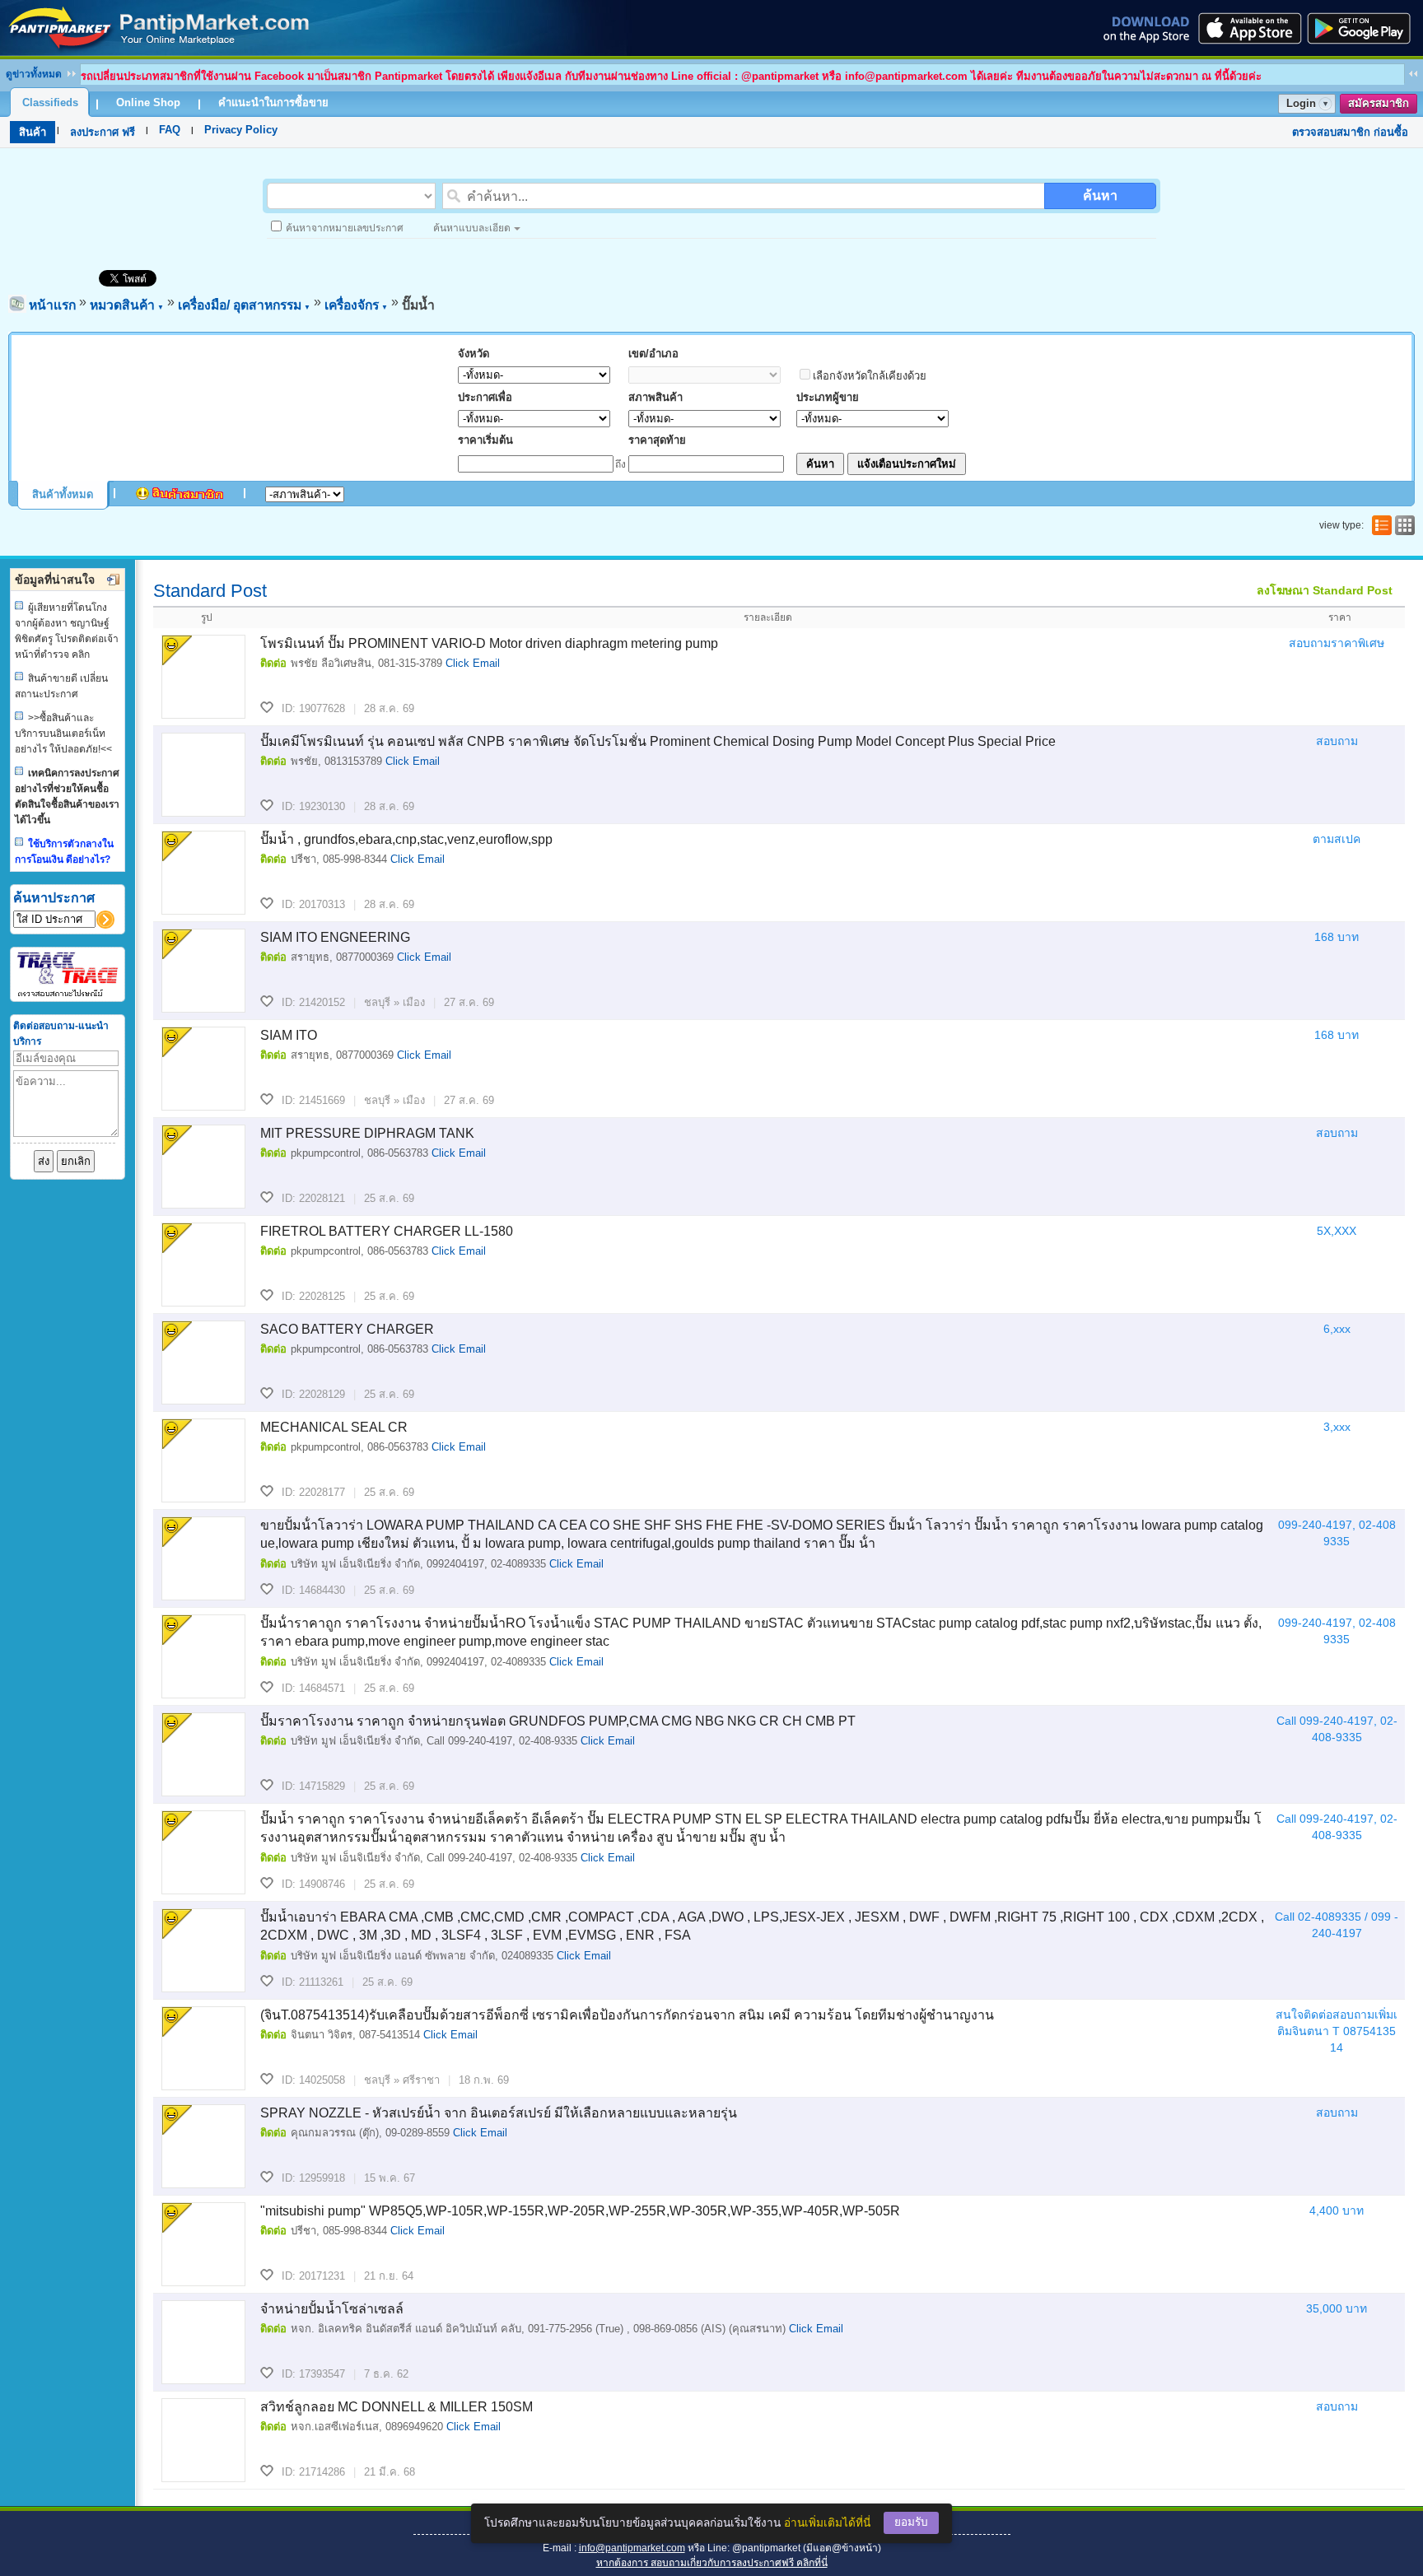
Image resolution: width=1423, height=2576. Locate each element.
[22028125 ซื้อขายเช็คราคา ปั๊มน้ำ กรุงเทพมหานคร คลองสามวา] (203, 1265)
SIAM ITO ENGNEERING (335, 937)
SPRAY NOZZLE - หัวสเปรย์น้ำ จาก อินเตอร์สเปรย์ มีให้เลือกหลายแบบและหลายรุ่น (499, 2113)
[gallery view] (1403, 525)
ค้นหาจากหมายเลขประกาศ (345, 228)
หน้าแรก (52, 305)
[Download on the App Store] (1248, 28)
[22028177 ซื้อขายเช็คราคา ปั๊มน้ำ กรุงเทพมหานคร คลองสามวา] (203, 1460)
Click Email (473, 663)
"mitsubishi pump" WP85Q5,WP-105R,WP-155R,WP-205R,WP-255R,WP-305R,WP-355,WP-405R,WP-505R (580, 2211)
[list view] (1380, 525)
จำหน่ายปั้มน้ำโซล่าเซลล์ (332, 2309)
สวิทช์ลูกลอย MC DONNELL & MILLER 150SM (397, 2407)
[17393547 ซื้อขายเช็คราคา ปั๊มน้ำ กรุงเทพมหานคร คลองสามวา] (203, 2342)
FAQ (170, 130)
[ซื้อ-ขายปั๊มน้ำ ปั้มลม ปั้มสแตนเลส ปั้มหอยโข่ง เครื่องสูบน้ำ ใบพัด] (159, 51)
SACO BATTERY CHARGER (347, 1329)
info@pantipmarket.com (632, 2548)
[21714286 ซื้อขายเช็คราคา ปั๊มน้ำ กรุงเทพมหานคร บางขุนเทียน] (203, 2440)
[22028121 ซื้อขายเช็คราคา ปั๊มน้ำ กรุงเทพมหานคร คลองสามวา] (203, 1167)
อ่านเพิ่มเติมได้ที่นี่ (827, 2523)
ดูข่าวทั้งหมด (34, 74)
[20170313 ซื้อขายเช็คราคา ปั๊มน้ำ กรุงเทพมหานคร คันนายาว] (203, 873)
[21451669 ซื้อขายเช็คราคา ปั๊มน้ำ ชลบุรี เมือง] (203, 1069)
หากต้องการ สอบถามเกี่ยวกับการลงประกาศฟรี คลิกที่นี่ (712, 2563)
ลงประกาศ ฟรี (103, 132)
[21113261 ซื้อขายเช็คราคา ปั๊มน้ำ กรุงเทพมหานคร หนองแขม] (203, 1950)
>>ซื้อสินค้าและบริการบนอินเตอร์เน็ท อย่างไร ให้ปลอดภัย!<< (63, 734)
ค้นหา (1100, 196)
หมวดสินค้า (127, 305)
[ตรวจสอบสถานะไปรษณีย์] (68, 994)
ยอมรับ (911, 2522)
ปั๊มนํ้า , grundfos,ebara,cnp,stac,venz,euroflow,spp (406, 839)
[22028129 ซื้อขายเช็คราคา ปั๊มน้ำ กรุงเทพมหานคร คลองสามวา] (203, 1363)
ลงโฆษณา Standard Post (1325, 590)
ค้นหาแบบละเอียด (472, 228)
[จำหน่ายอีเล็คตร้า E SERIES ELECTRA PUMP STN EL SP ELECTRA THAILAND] (203, 1852)
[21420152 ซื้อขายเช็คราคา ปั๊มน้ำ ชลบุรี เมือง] (203, 971)
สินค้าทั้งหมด (63, 494)
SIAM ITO (289, 1035)
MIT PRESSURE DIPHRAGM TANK (367, 1133)
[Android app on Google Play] (1364, 28)
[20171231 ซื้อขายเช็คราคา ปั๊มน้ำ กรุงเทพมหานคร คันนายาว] (203, 2244)
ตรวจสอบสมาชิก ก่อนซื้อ (1350, 132)
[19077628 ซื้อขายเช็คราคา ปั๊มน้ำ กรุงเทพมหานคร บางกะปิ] (203, 677)
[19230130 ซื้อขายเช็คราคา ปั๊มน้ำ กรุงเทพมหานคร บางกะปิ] (203, 775)
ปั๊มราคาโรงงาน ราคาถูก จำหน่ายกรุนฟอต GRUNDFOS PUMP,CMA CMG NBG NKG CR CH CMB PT (558, 1721)
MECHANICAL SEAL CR (334, 1427)
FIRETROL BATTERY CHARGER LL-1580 (387, 1231)
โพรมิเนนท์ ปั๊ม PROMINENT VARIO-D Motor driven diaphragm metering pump (489, 643)
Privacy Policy (241, 130)
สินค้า (33, 132)
